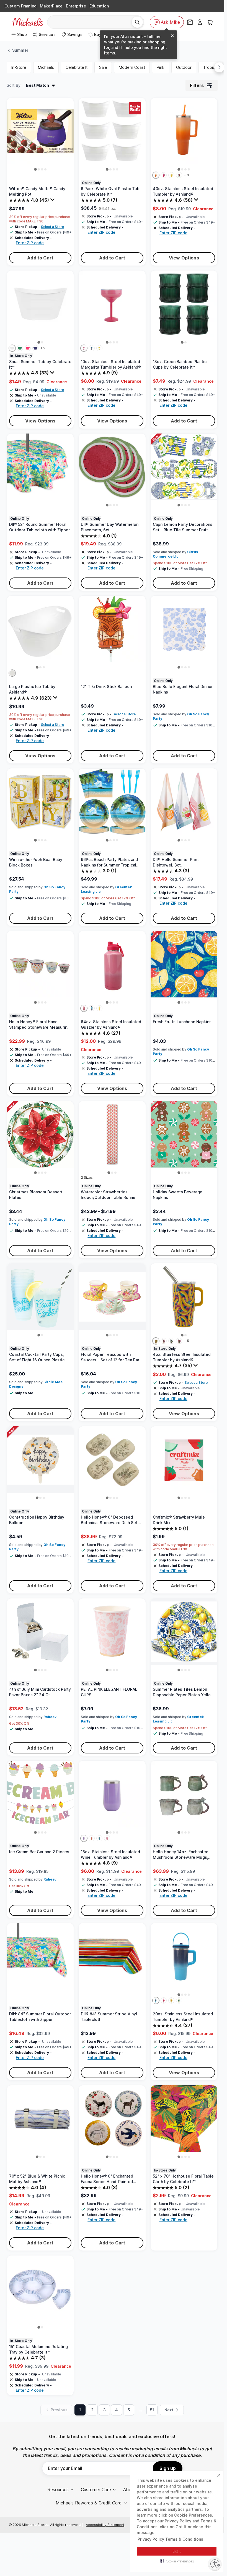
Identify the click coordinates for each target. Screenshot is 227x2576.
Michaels (46, 67)
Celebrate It (77, 67)
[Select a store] (190, 22)
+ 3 (186, 175)
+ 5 (186, 1341)
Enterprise (76, 6)
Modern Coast (132, 67)
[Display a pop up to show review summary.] (53, 201)
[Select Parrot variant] (179, 175)
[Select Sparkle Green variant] (179, 2000)
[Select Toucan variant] (171, 1341)
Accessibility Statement (105, 2525)
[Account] (200, 22)
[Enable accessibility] (215, 2564)
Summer (20, 50)
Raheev (50, 1717)
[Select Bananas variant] (156, 1341)
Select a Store (52, 227)
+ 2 (43, 348)
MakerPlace (51, 6)
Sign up (168, 2468)
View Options (184, 258)
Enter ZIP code (30, 243)
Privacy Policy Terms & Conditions (170, 2539)
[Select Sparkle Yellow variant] (99, 1008)
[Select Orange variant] (156, 175)
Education (99, 6)
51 (152, 2410)
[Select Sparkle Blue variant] (92, 1008)
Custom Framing (20, 6)
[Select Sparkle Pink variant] (84, 1008)
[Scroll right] (219, 67)
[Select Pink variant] (164, 175)
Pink (161, 67)
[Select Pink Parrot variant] (179, 1341)
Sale (103, 67)
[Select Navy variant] (35, 348)
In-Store (19, 67)
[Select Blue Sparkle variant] (92, 348)
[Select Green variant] (20, 348)
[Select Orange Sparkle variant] (92, 1838)
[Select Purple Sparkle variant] (84, 1838)
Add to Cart (40, 258)
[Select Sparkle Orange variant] (171, 2000)
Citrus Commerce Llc (175, 554)
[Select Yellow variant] (171, 175)
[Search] (137, 22)
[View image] (35, 170)
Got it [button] (177, 2551)
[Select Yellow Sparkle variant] (99, 348)
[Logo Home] (28, 22)
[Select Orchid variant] (164, 1341)
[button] (177, 2561)
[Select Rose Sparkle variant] (107, 1838)
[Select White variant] (12, 348)
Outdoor (184, 67)
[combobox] (91, 22)
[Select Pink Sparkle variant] (84, 348)
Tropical (211, 67)
